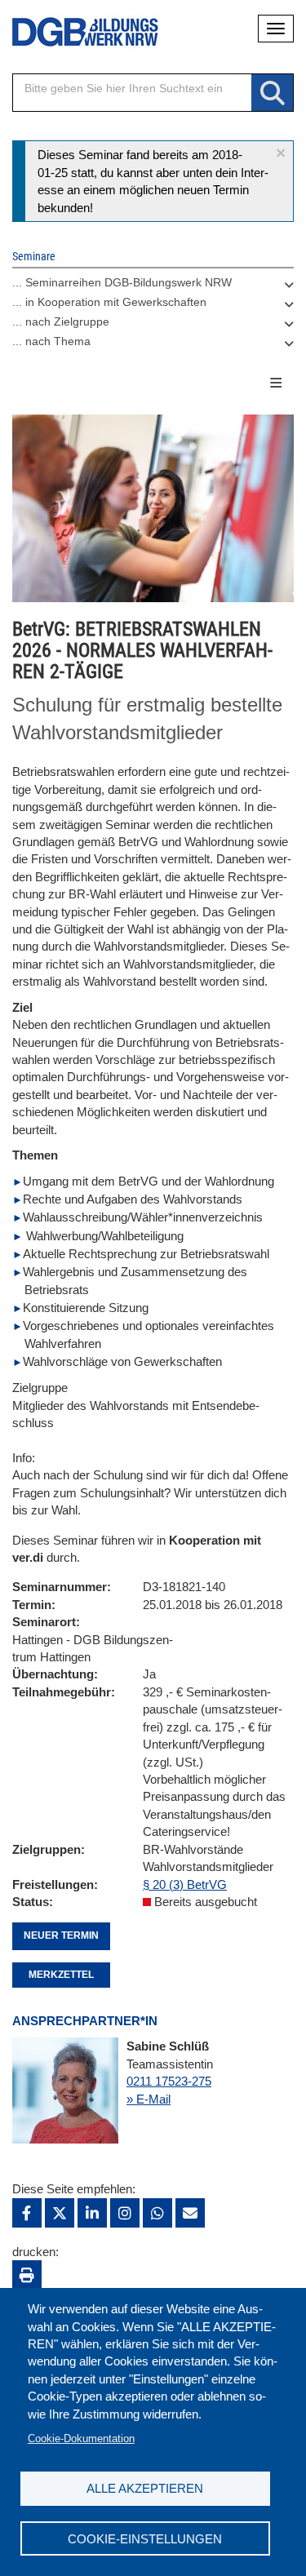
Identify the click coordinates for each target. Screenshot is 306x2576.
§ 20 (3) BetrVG (185, 1884)
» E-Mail (149, 2099)
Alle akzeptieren (145, 2488)
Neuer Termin (61, 1935)
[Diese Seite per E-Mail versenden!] (190, 2213)
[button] (281, 153)
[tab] (153, 286)
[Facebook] (27, 2213)
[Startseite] (73, 32)
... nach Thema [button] (51, 341)
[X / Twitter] (60, 2213)
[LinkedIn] (92, 2213)
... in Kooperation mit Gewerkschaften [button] (109, 302)
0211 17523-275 (169, 2081)
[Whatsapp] (157, 2213)
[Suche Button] (272, 93)
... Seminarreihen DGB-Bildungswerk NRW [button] (122, 282)
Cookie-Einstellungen (145, 2539)
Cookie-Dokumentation (81, 2439)
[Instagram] (125, 2213)
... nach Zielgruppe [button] (61, 321)
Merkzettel (61, 1975)
